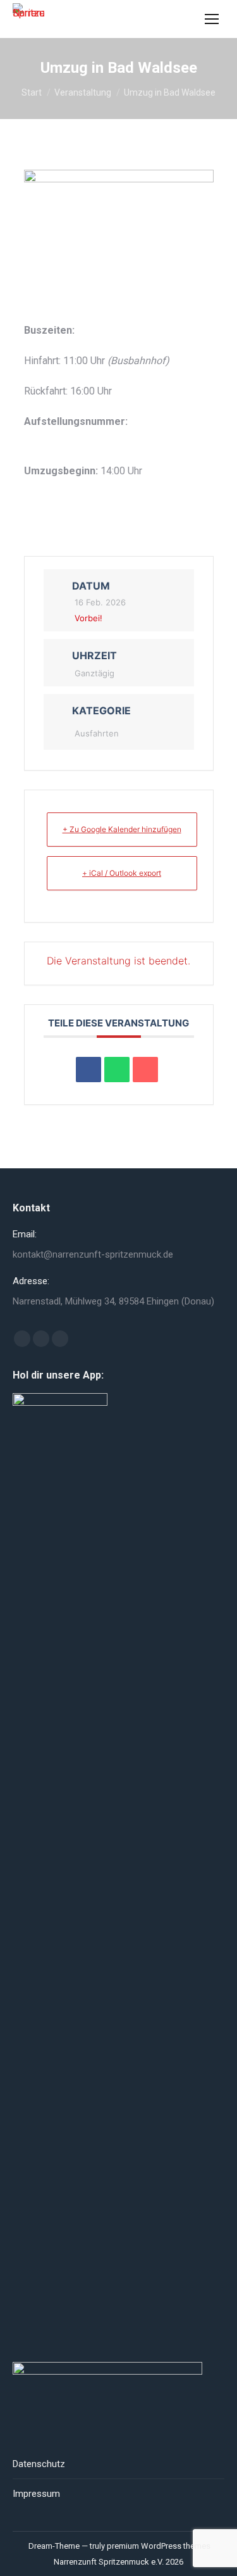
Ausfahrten (97, 733)
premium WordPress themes (159, 2546)
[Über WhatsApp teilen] (117, 1070)
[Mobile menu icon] (212, 19)
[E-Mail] (145, 1070)
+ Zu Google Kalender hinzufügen (122, 829)
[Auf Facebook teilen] (88, 1070)
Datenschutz (39, 2464)
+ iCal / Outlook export (122, 873)
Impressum (36, 2494)
